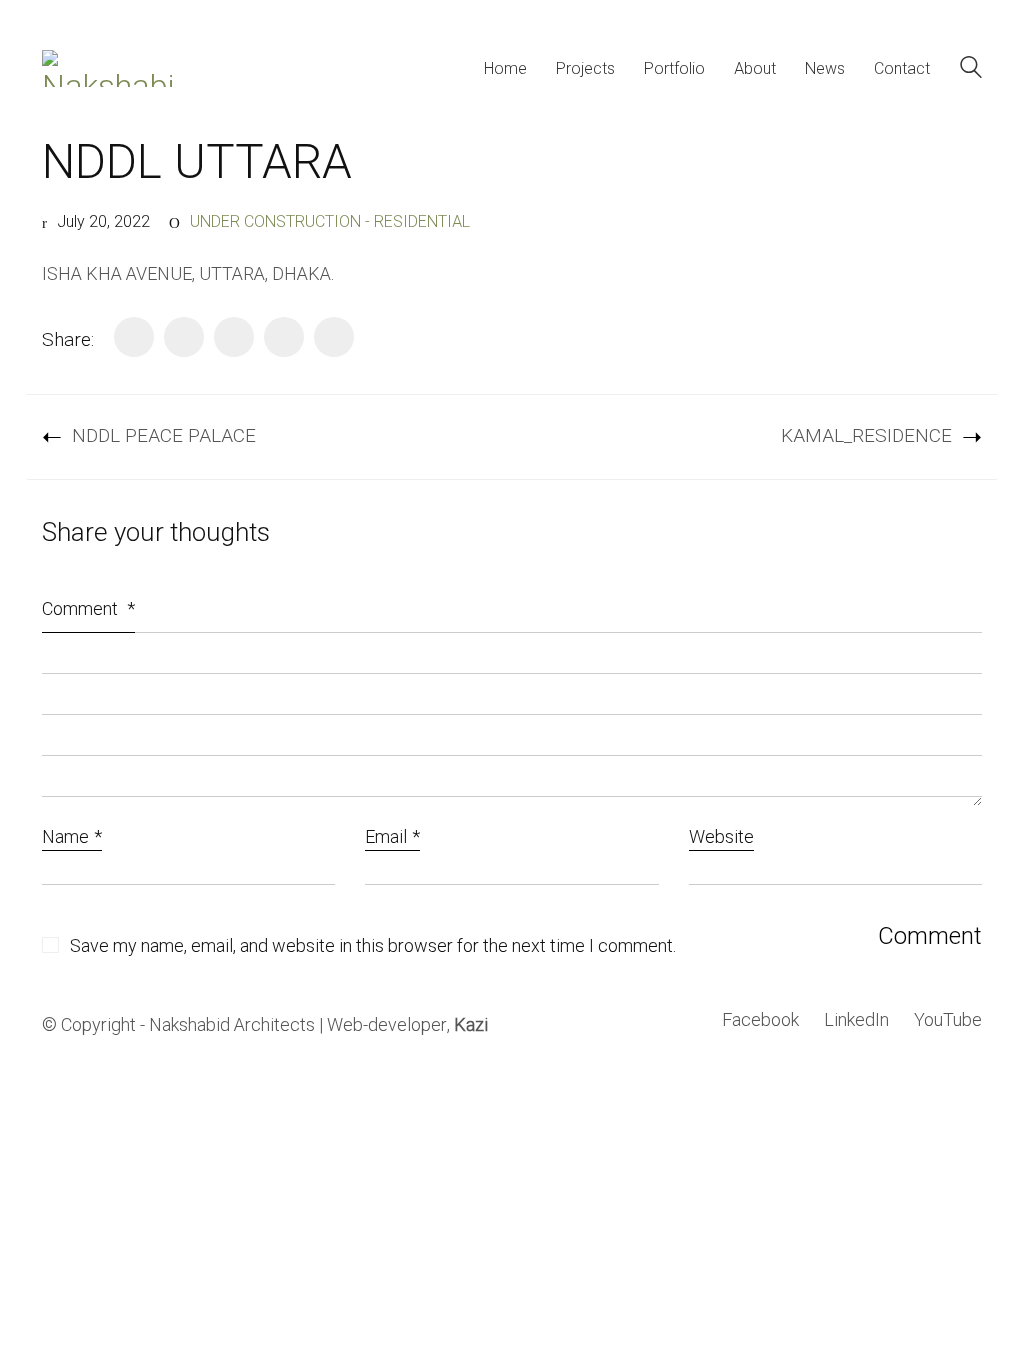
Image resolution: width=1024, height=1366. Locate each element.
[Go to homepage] (107, 68)
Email (392, 838)
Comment (88, 609)
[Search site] (971, 70)
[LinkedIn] (234, 337)
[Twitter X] (184, 337)
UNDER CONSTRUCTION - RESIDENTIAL (330, 222)
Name (72, 838)
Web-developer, (407, 1026)
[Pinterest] (284, 337)
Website (721, 838)
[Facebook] (134, 337)
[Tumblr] (334, 337)
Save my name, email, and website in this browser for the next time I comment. (373, 947)
